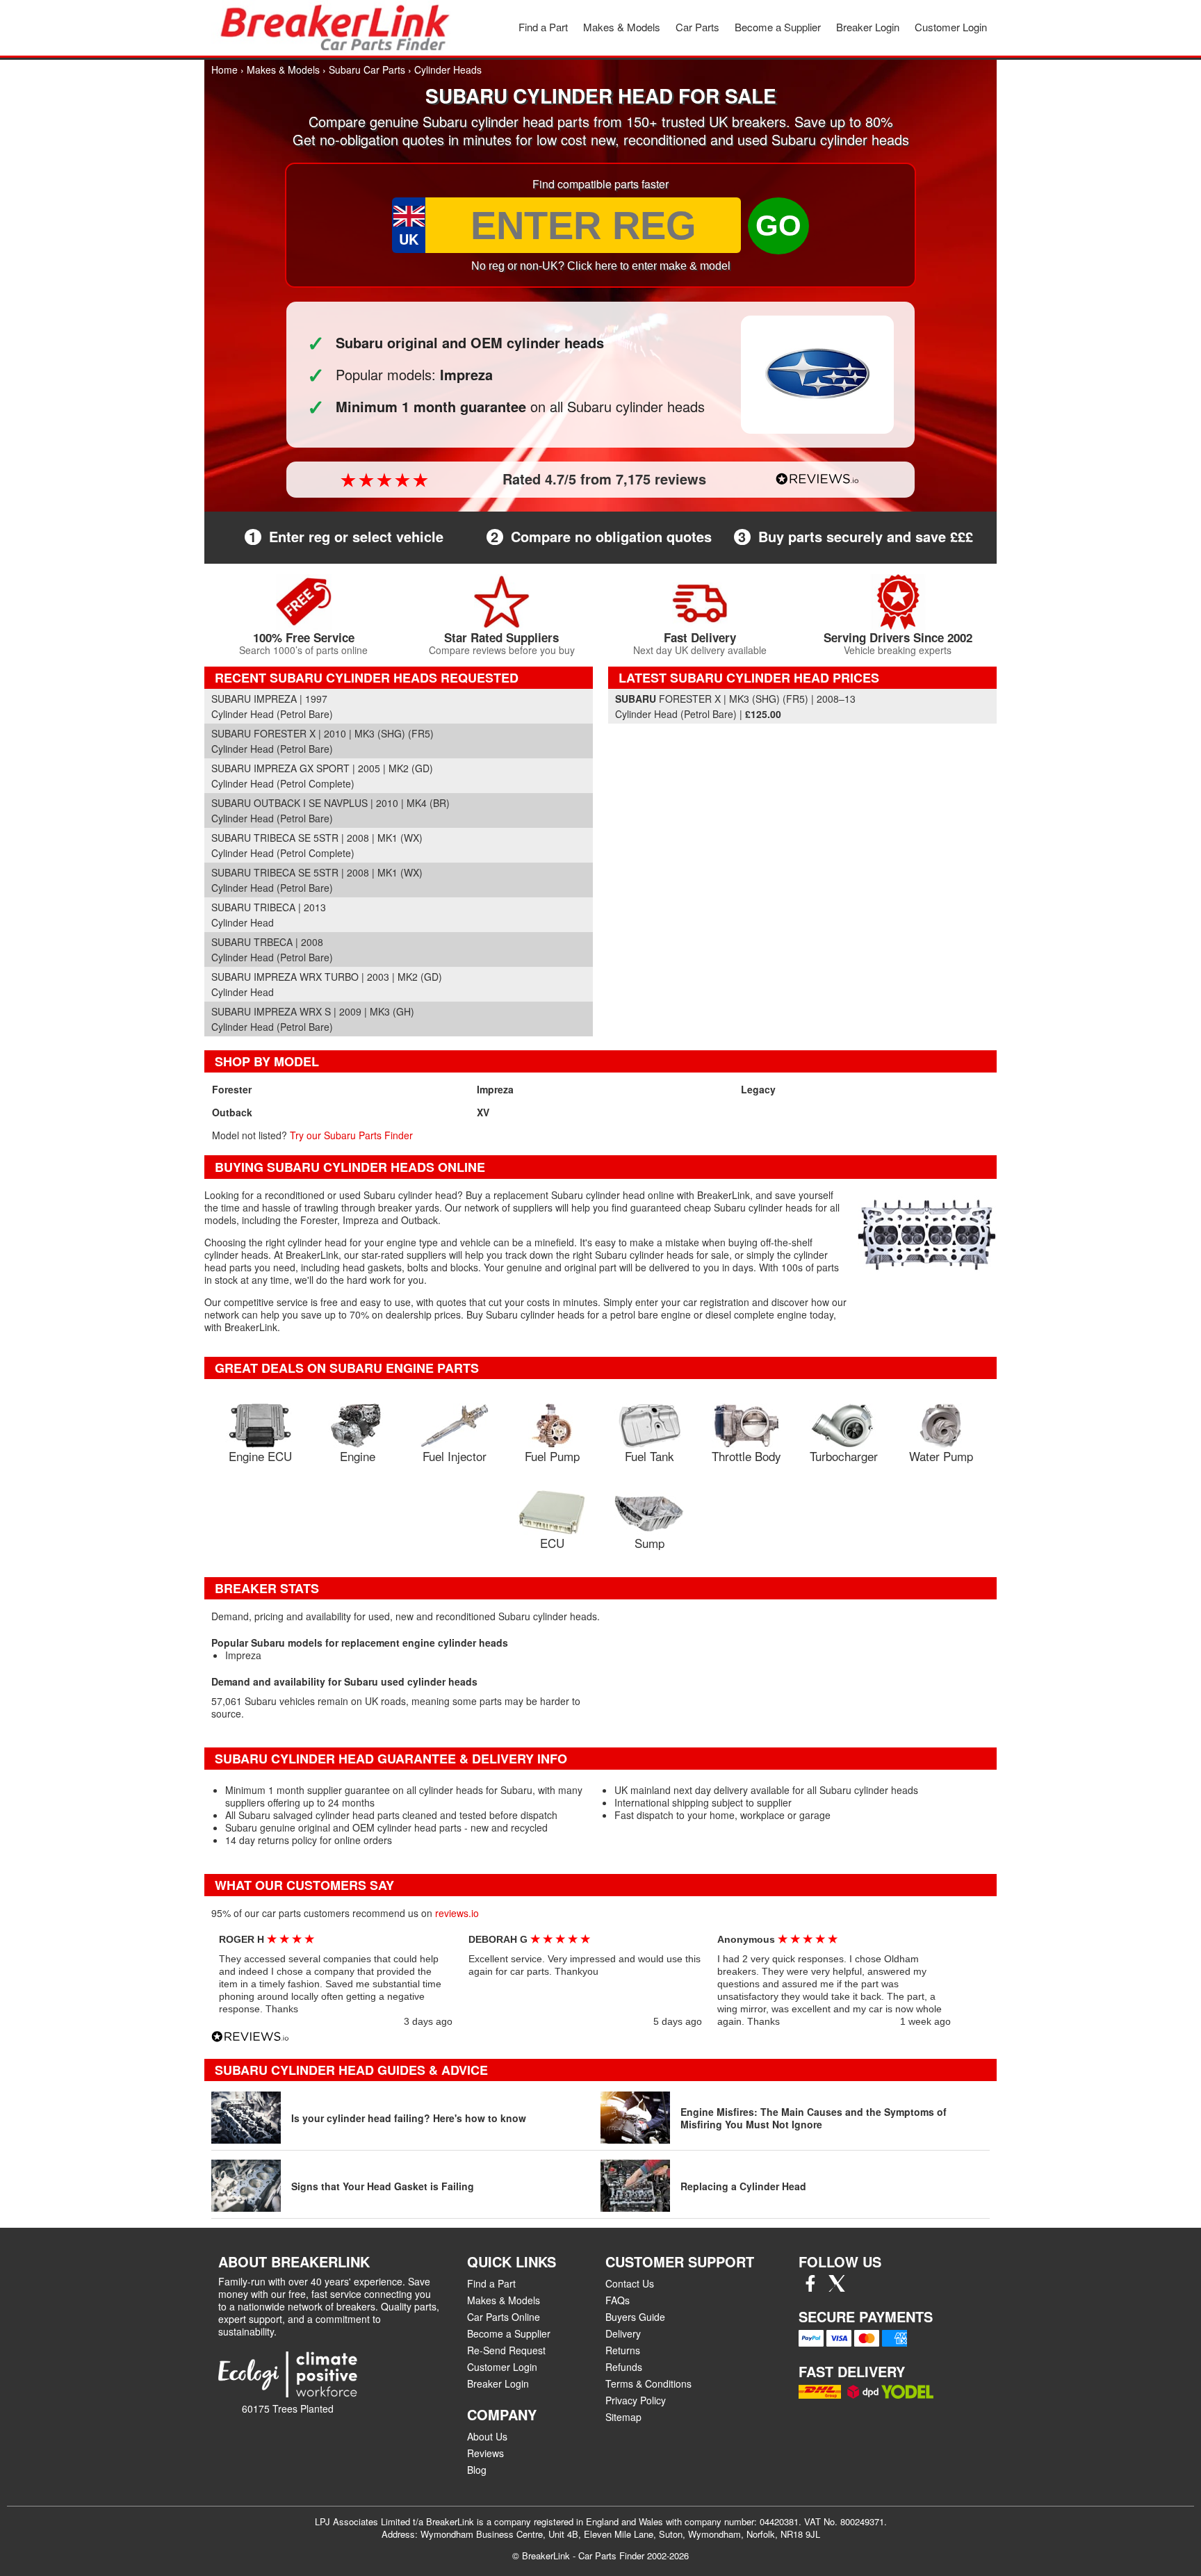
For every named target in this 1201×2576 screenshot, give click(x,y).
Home (224, 70)
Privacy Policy (636, 2400)
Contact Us (630, 2283)
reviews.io (457, 1913)
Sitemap (623, 2417)
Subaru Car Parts (367, 70)
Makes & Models (622, 27)
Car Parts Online (504, 2317)
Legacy (758, 1089)
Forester (232, 1089)
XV (483, 1112)
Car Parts (697, 27)
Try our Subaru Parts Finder (351, 1135)
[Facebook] (810, 2288)
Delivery (623, 2333)
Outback (232, 1112)
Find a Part (543, 27)
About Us (487, 2436)
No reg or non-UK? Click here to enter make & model (601, 266)
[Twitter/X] (837, 2288)
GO (778, 226)
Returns (623, 2350)
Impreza (495, 1089)
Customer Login (951, 27)
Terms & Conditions (648, 2383)
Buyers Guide (635, 2317)
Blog (477, 2470)
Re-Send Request (506, 2350)
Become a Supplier (778, 27)
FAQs (618, 2300)
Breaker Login (868, 27)
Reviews (485, 2453)
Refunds (624, 2367)
